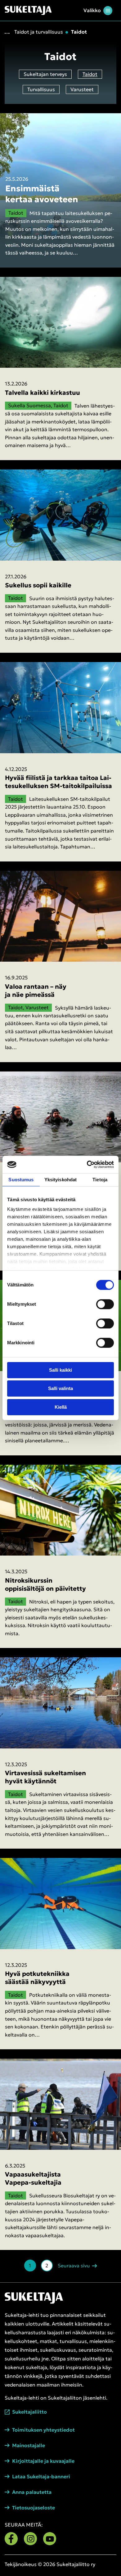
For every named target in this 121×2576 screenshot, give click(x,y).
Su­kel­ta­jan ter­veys (45, 74)
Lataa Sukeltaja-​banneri (41, 2477)
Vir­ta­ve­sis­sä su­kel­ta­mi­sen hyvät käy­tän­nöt (45, 1777)
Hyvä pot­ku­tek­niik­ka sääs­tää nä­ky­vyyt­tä (37, 1978)
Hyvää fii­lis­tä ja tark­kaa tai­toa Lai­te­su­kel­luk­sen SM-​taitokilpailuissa (58, 782)
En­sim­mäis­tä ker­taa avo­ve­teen (42, 194)
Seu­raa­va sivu (74, 2265)
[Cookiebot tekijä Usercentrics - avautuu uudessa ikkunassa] (87, 1164)
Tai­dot (90, 74)
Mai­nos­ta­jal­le (29, 2445)
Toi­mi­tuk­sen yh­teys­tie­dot (43, 2430)
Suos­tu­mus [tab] (21, 1180)
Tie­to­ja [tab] (100, 1180)
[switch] (105, 1304)
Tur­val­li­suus (41, 89)
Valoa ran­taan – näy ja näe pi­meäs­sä (36, 991)
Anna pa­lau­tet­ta (32, 2492)
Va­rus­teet (82, 89)
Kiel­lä (61, 1407)
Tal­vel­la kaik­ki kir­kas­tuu (43, 393)
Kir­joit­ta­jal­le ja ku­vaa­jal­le (43, 2461)
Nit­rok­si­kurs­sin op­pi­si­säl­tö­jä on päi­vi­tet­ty (45, 1584)
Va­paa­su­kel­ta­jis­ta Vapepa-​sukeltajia (33, 2178)
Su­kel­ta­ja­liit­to (29, 2412)
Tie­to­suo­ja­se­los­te (34, 2508)
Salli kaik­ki (60, 1370)
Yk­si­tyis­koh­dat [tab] (60, 1180)
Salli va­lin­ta (60, 1388)
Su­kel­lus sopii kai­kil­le (38, 585)
